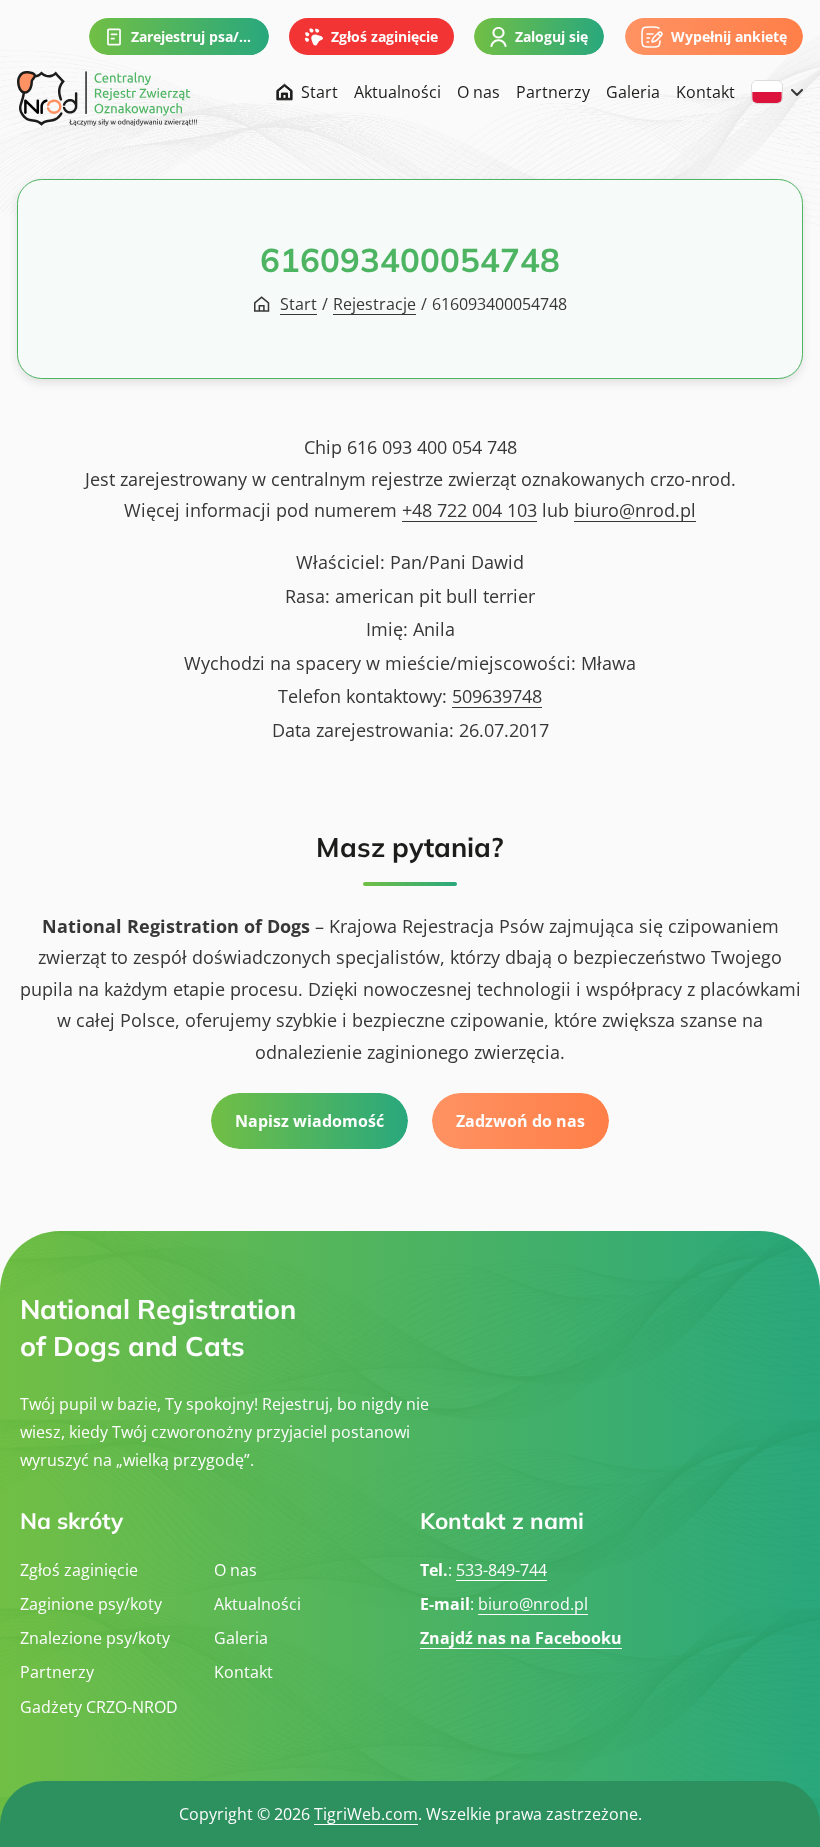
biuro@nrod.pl (635, 510)
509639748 (497, 696)
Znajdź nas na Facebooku (521, 1638)
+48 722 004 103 (469, 510)
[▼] (777, 92)
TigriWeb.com (366, 1814)
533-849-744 (501, 1570)
